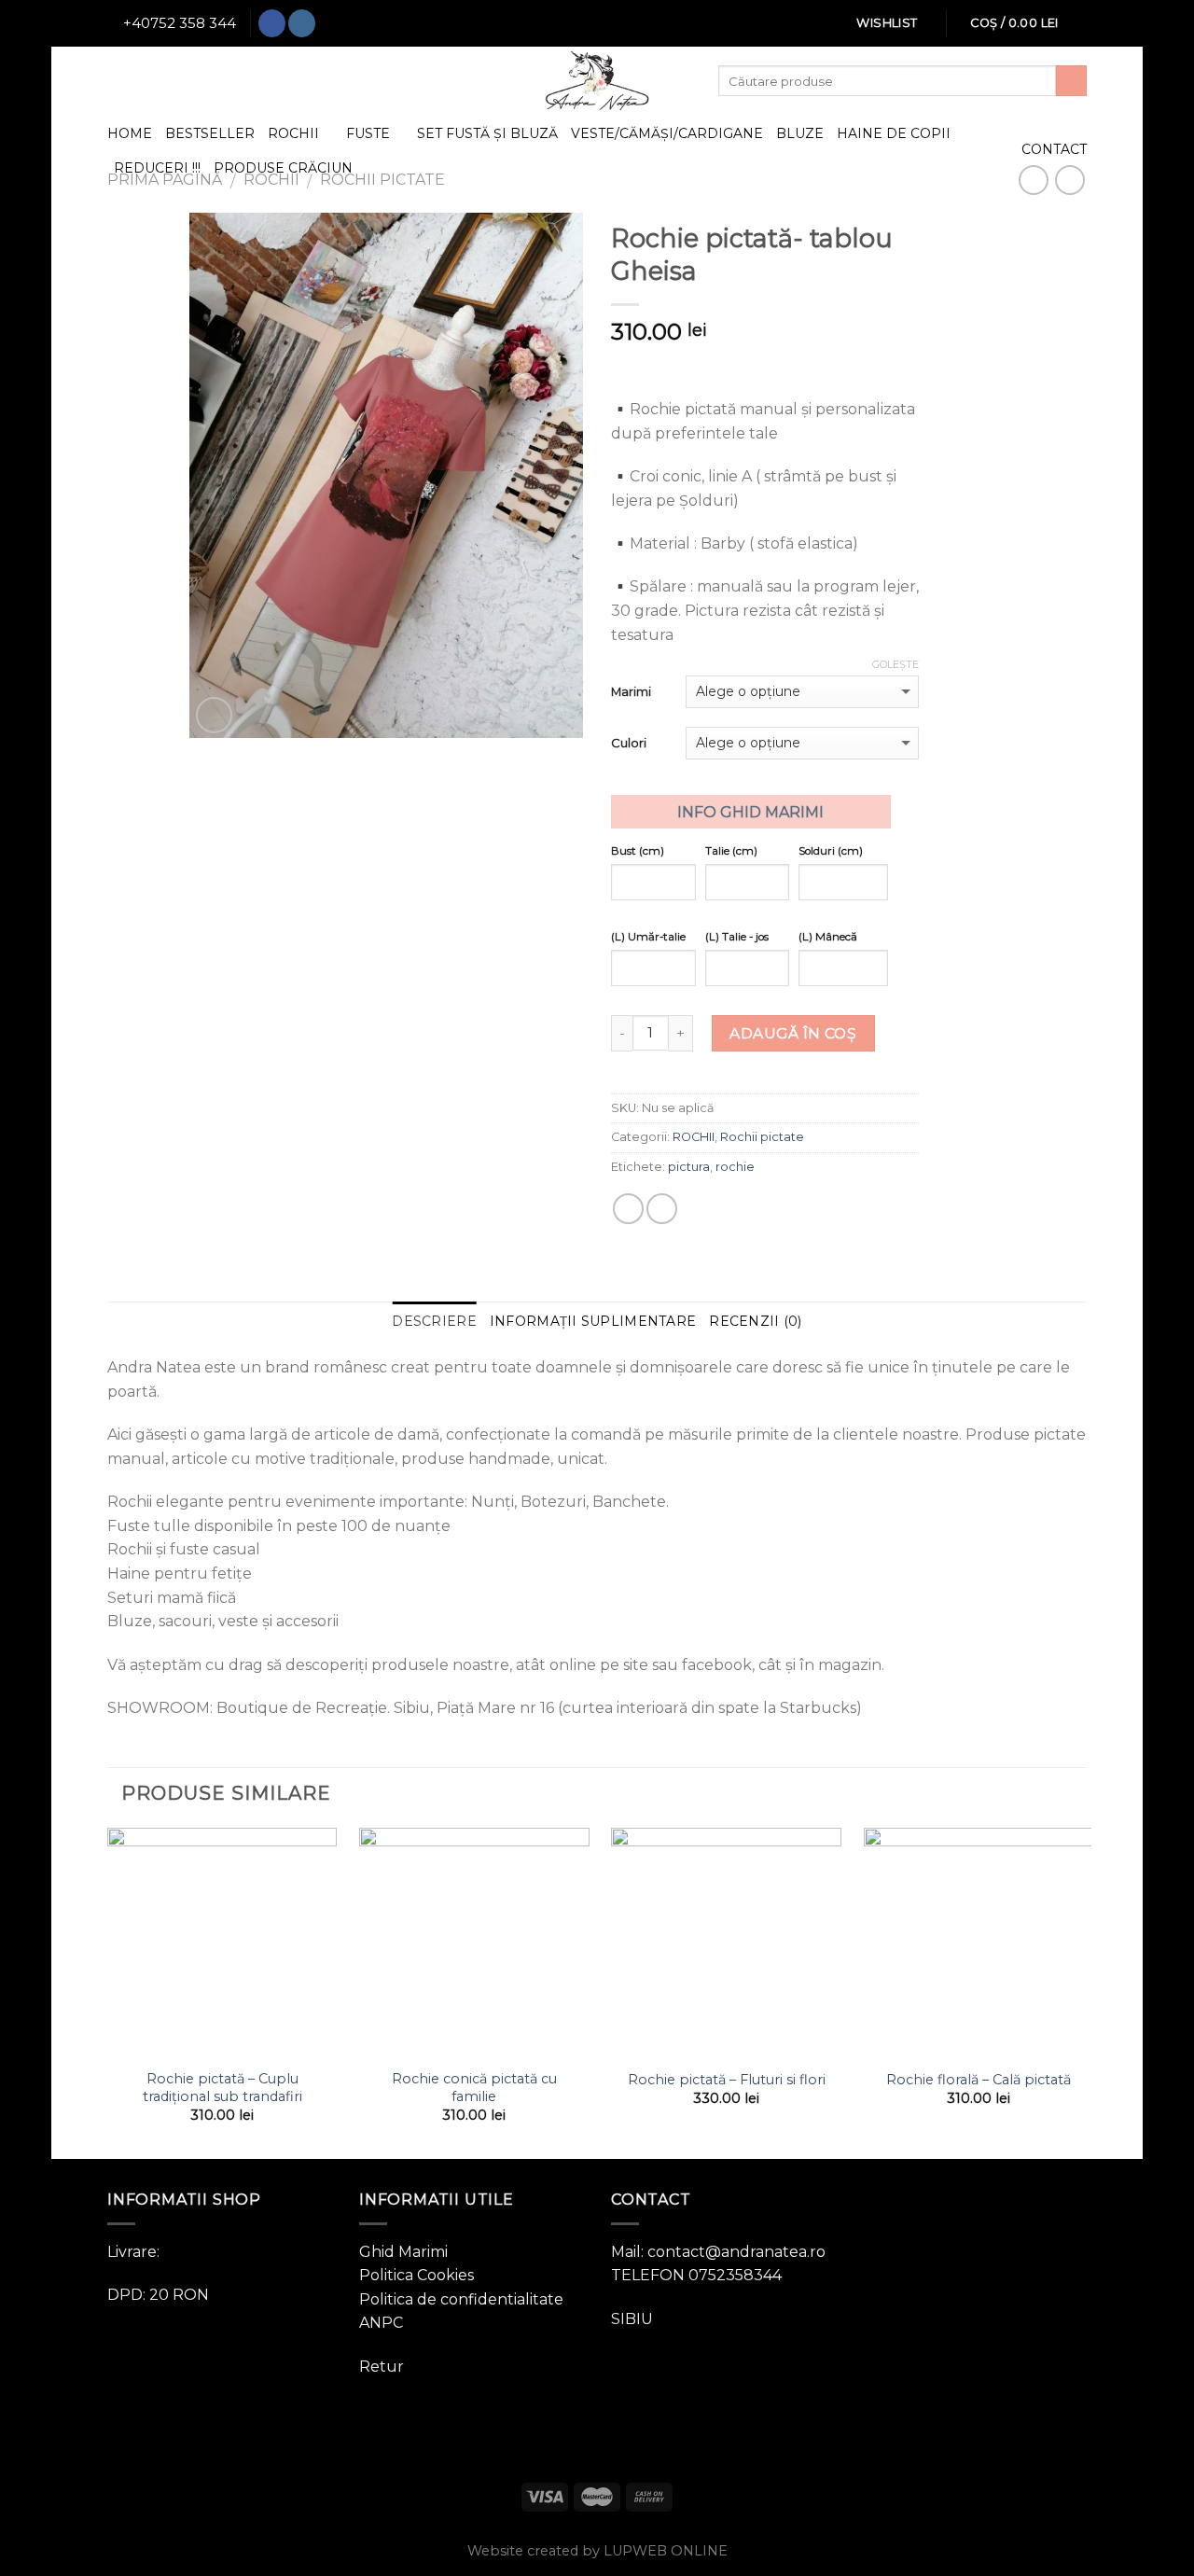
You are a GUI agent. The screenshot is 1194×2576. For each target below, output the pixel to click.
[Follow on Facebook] (272, 23)
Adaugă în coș (793, 1033)
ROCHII (293, 133)
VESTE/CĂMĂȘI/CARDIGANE (667, 133)
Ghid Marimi (403, 2252)
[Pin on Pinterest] (662, 1209)
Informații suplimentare (593, 1321)
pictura (689, 1167)
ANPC (381, 2323)
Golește (895, 664)
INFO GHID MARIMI (750, 812)
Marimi (631, 691)
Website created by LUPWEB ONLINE (597, 2551)
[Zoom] (214, 715)
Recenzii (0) (755, 1321)
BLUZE (800, 133)
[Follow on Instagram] (302, 23)
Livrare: (133, 2252)
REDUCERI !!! (157, 168)
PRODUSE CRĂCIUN (283, 168)
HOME (130, 133)
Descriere (434, 1321)
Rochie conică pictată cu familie (474, 2088)
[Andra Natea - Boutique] (597, 81)
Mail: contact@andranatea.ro (718, 2252)
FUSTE (368, 133)
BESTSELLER (210, 133)
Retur (382, 2367)
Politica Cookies (417, 2275)
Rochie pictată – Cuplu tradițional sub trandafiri (222, 2088)
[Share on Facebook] (628, 1209)
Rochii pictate (762, 1137)
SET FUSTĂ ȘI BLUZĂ (487, 133)
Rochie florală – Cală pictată (979, 2080)
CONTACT (1054, 149)
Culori (629, 743)
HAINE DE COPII (894, 133)
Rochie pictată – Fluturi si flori (727, 2080)
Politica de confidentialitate (461, 2299)
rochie (735, 1167)
